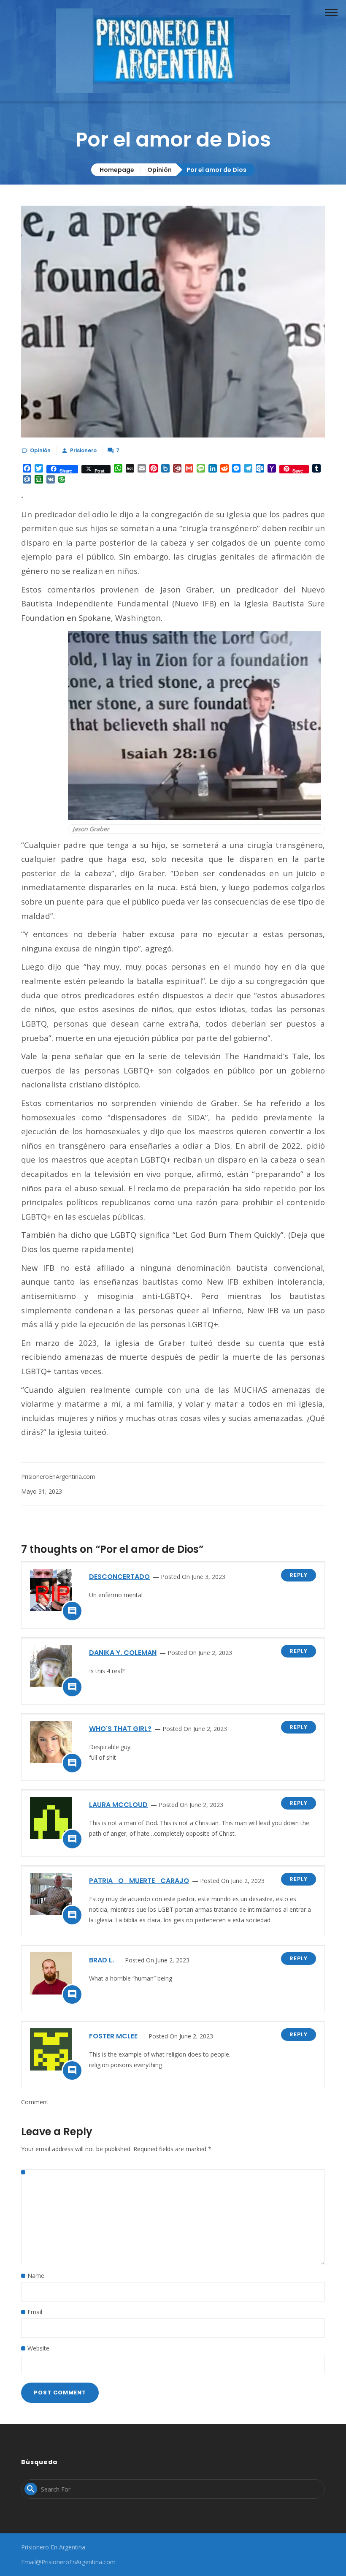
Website (38, 2348)
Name (36, 2276)
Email (35, 2312)
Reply (299, 1575)
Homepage (117, 170)
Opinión (159, 170)
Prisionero (83, 450)
